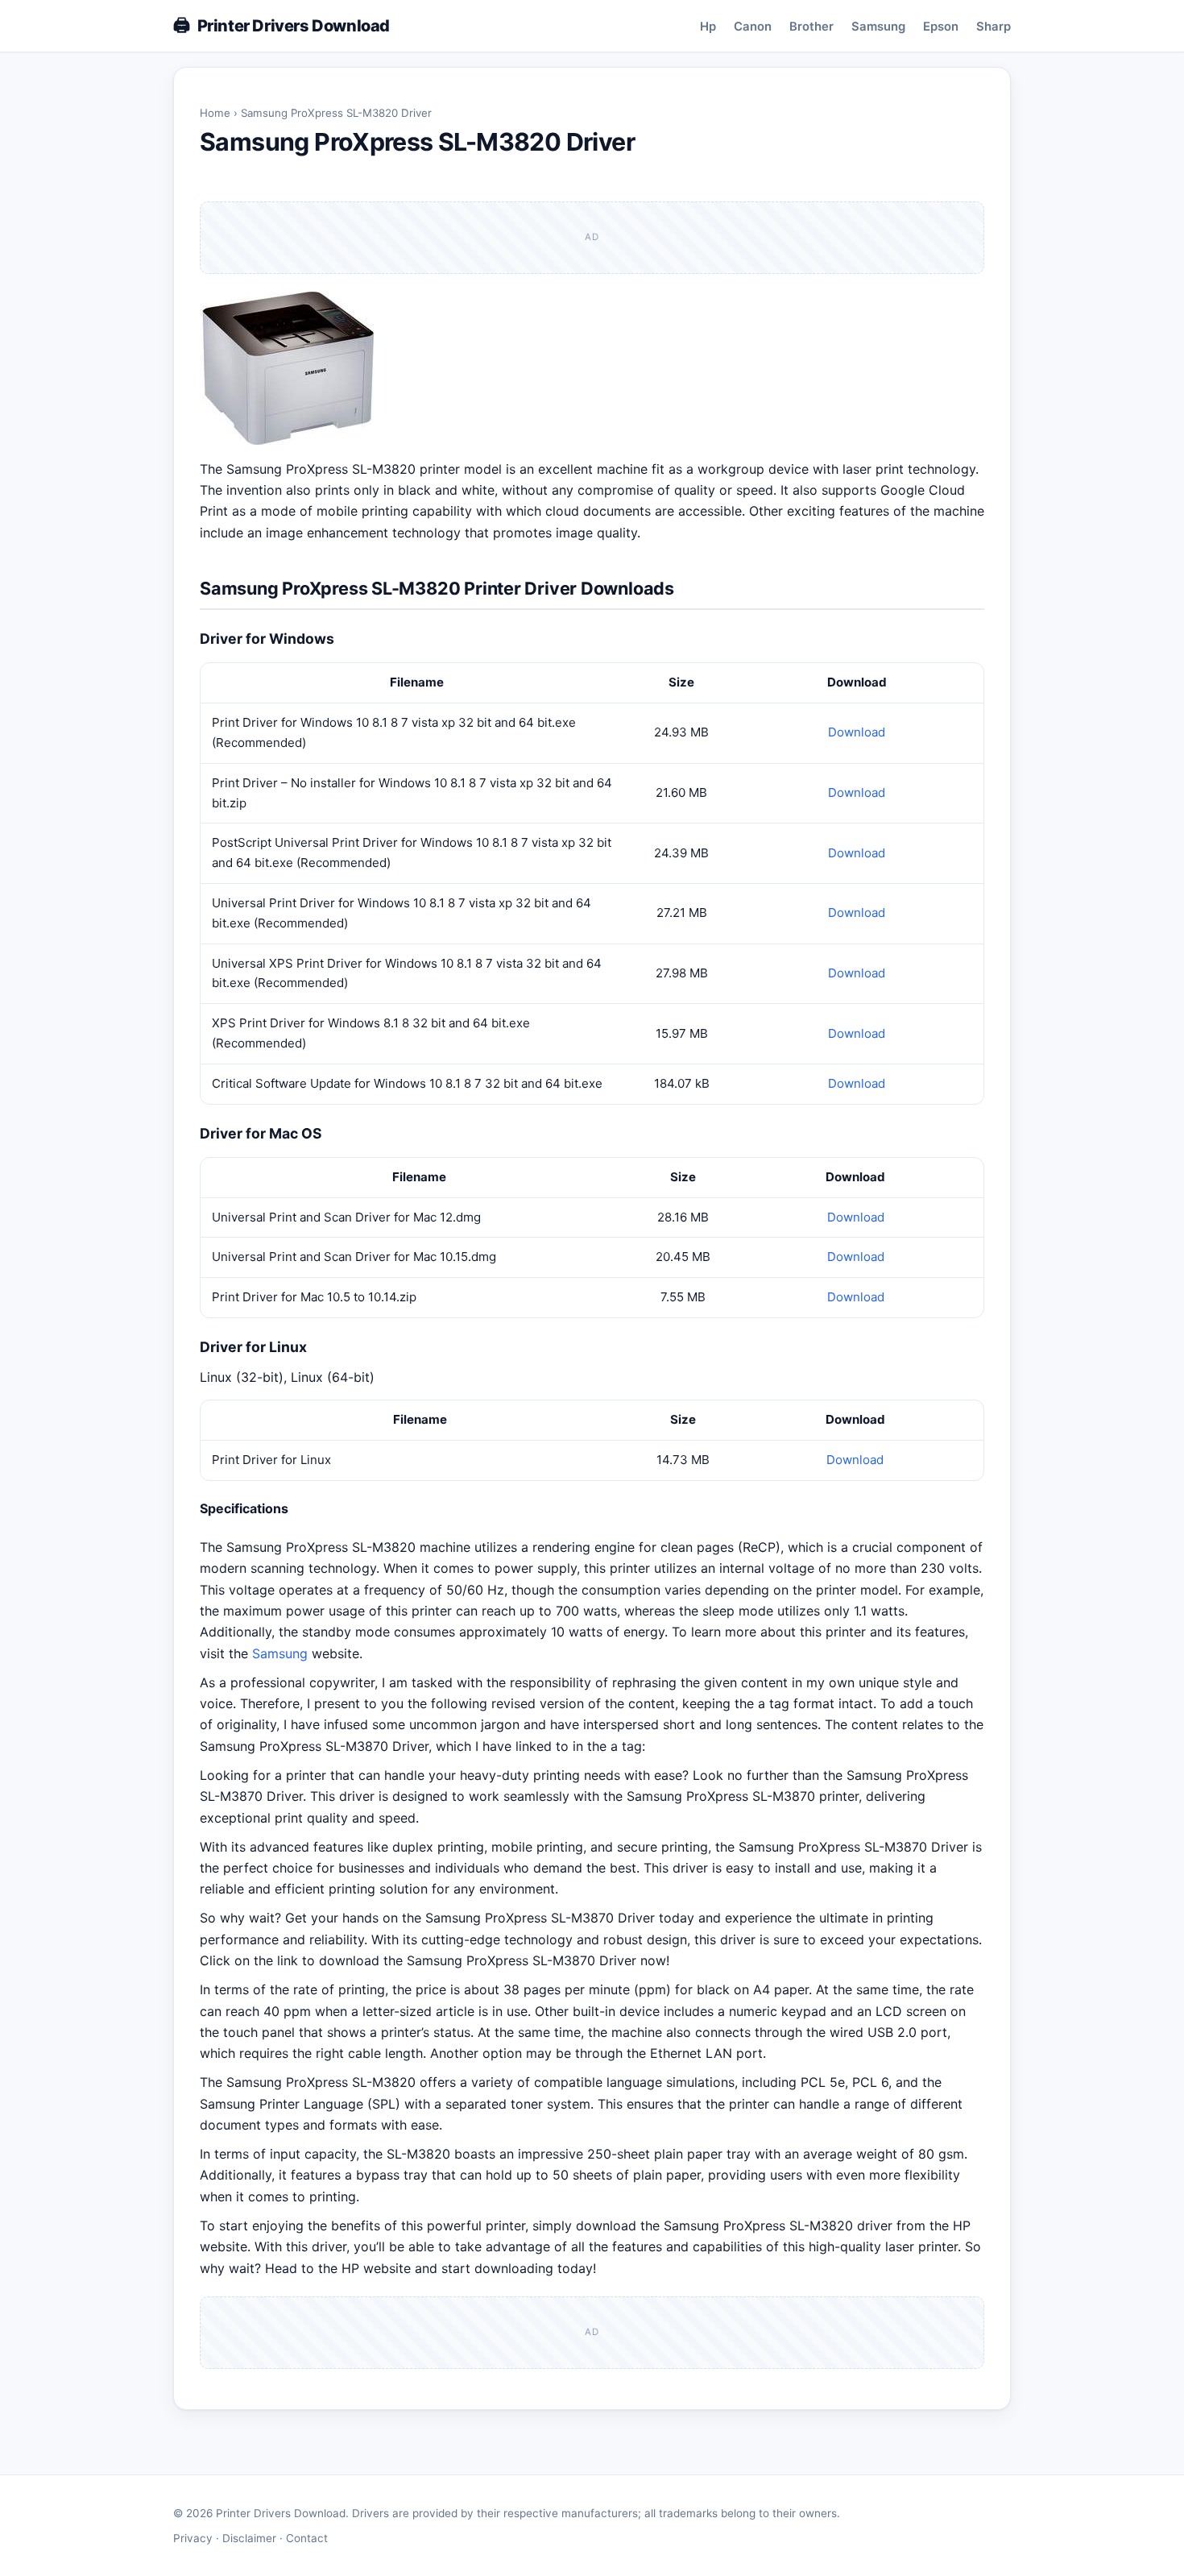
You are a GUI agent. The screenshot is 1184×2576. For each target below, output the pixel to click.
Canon (753, 27)
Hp (708, 27)
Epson (941, 27)
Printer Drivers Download (294, 26)
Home (215, 113)
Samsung (878, 27)
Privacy (193, 2538)
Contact (307, 2538)
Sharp (994, 27)
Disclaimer (249, 2538)
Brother (811, 27)
